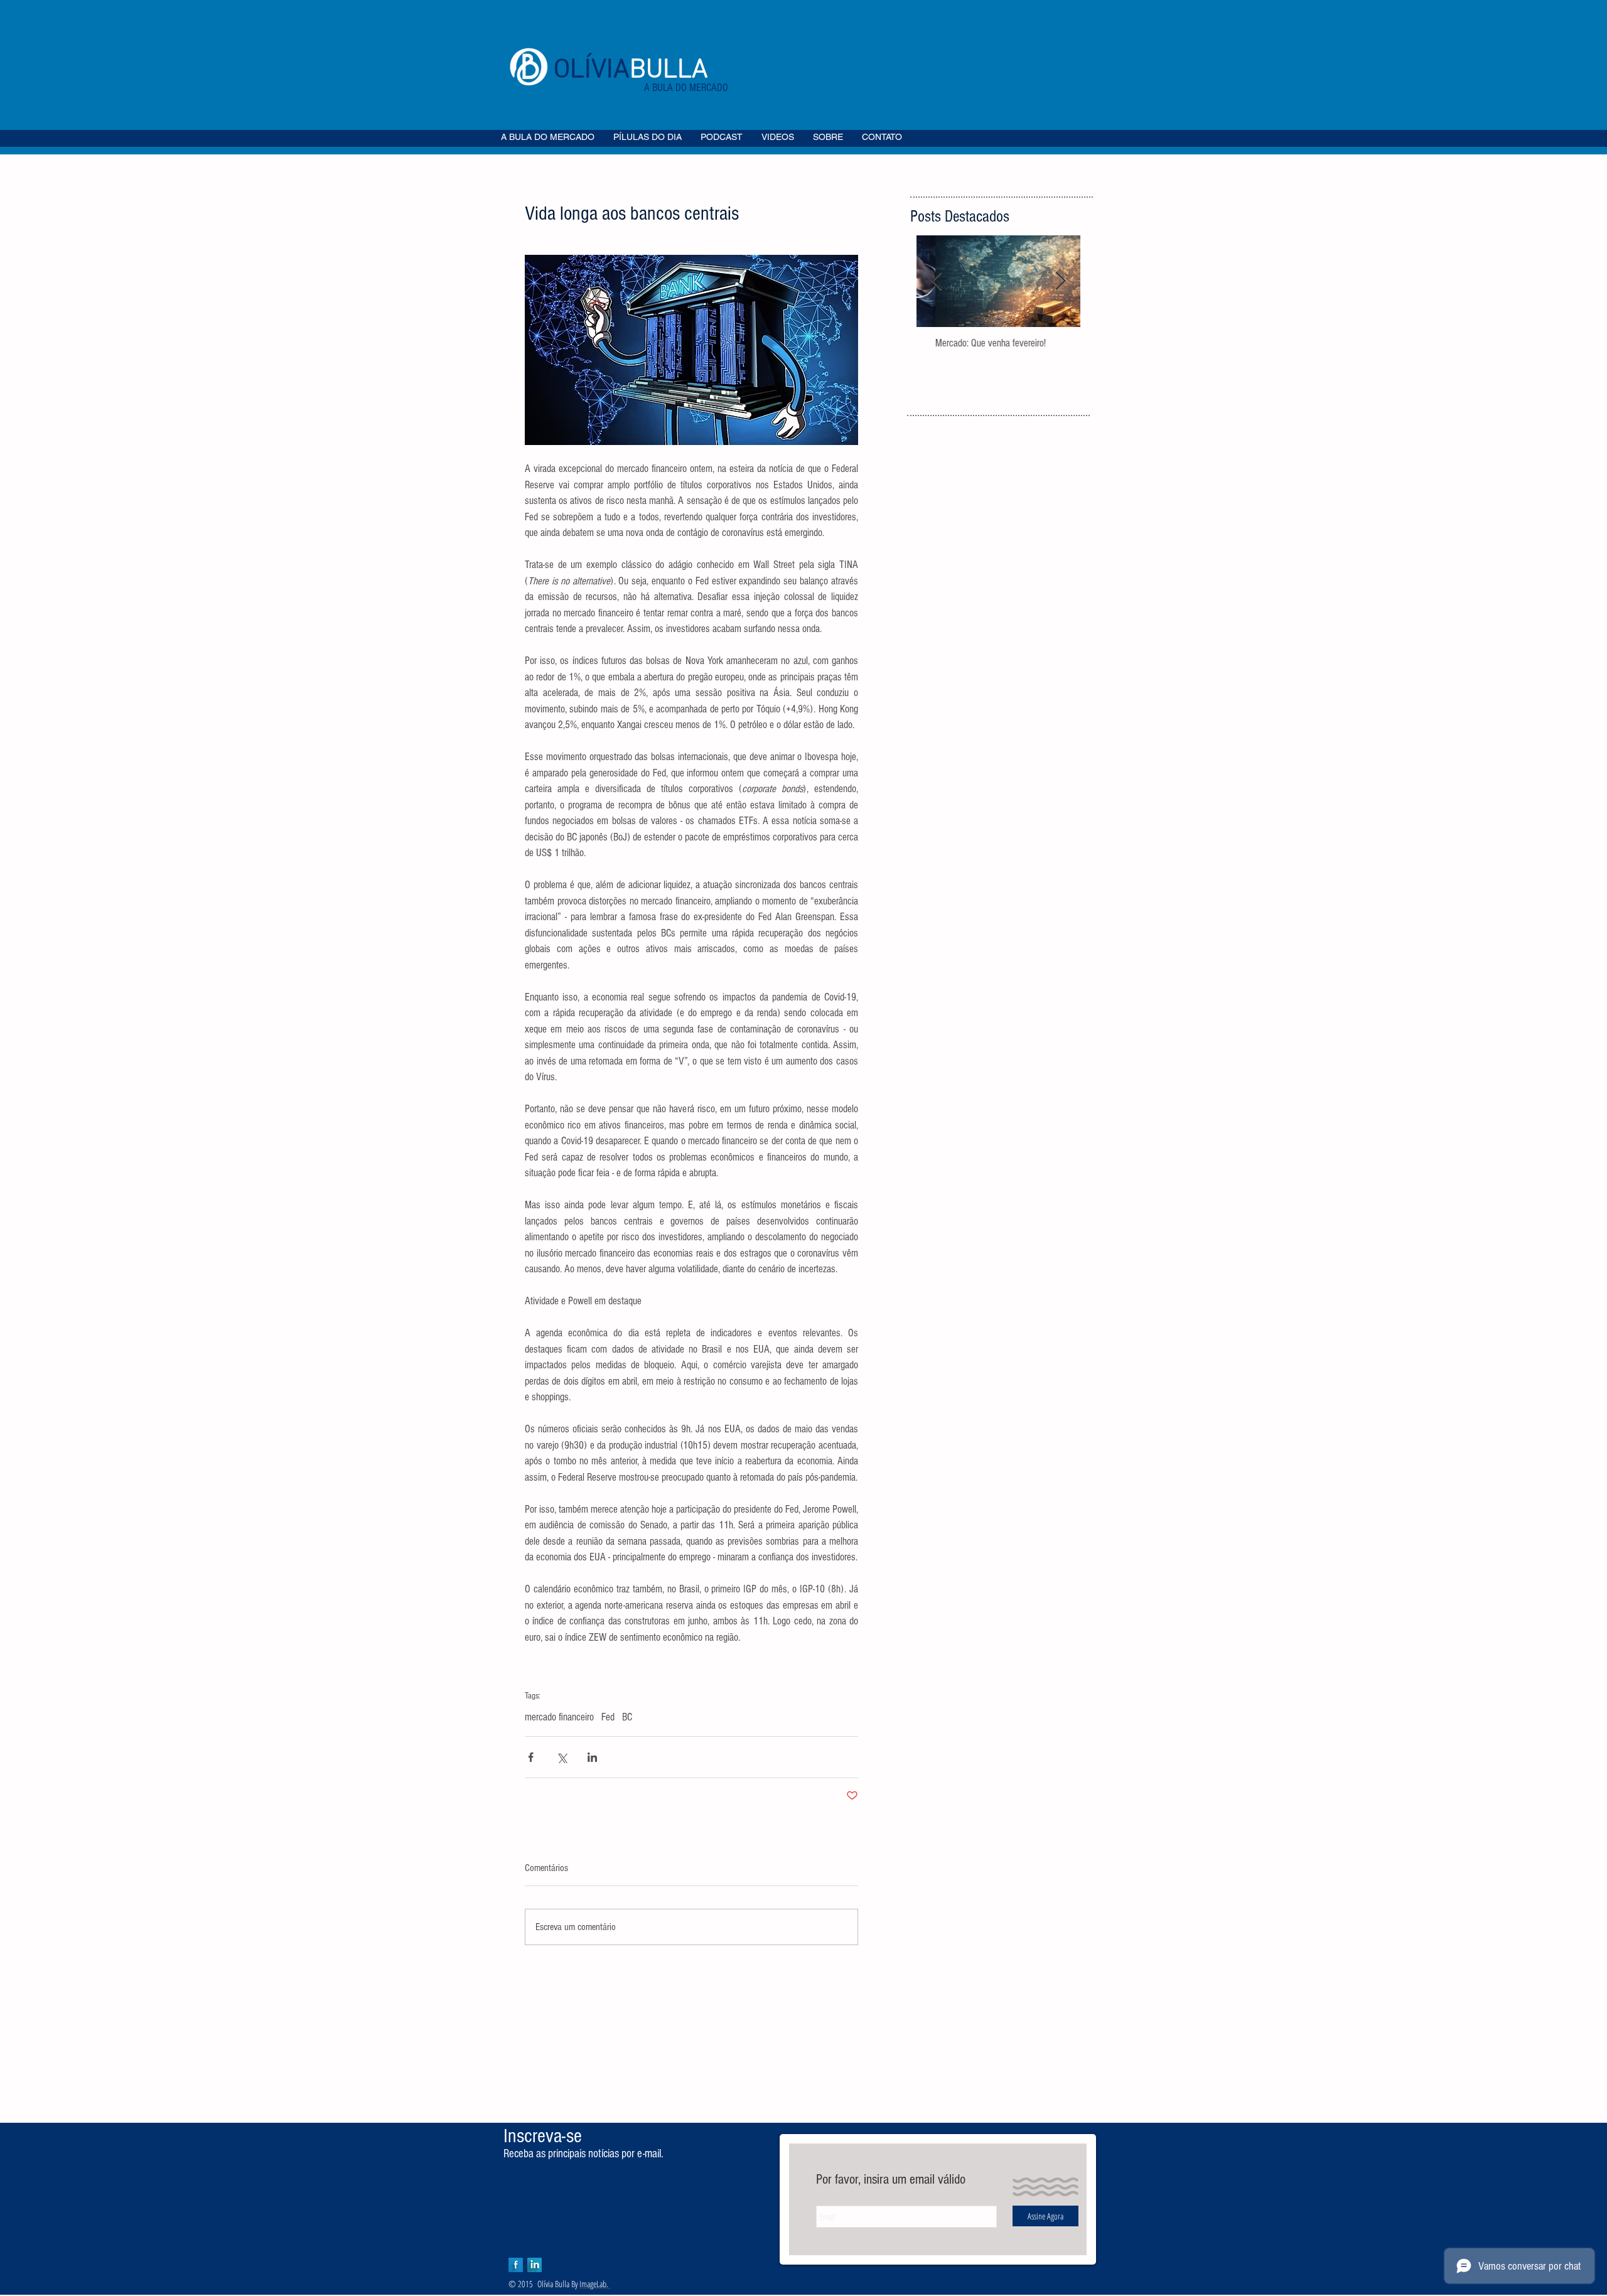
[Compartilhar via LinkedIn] (592, 1757)
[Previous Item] (937, 282)
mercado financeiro (559, 1717)
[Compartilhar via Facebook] (531, 1757)
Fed (608, 1717)
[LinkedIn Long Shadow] (535, 2265)
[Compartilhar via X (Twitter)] (562, 1757)
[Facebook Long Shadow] (516, 2265)
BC (627, 1717)
